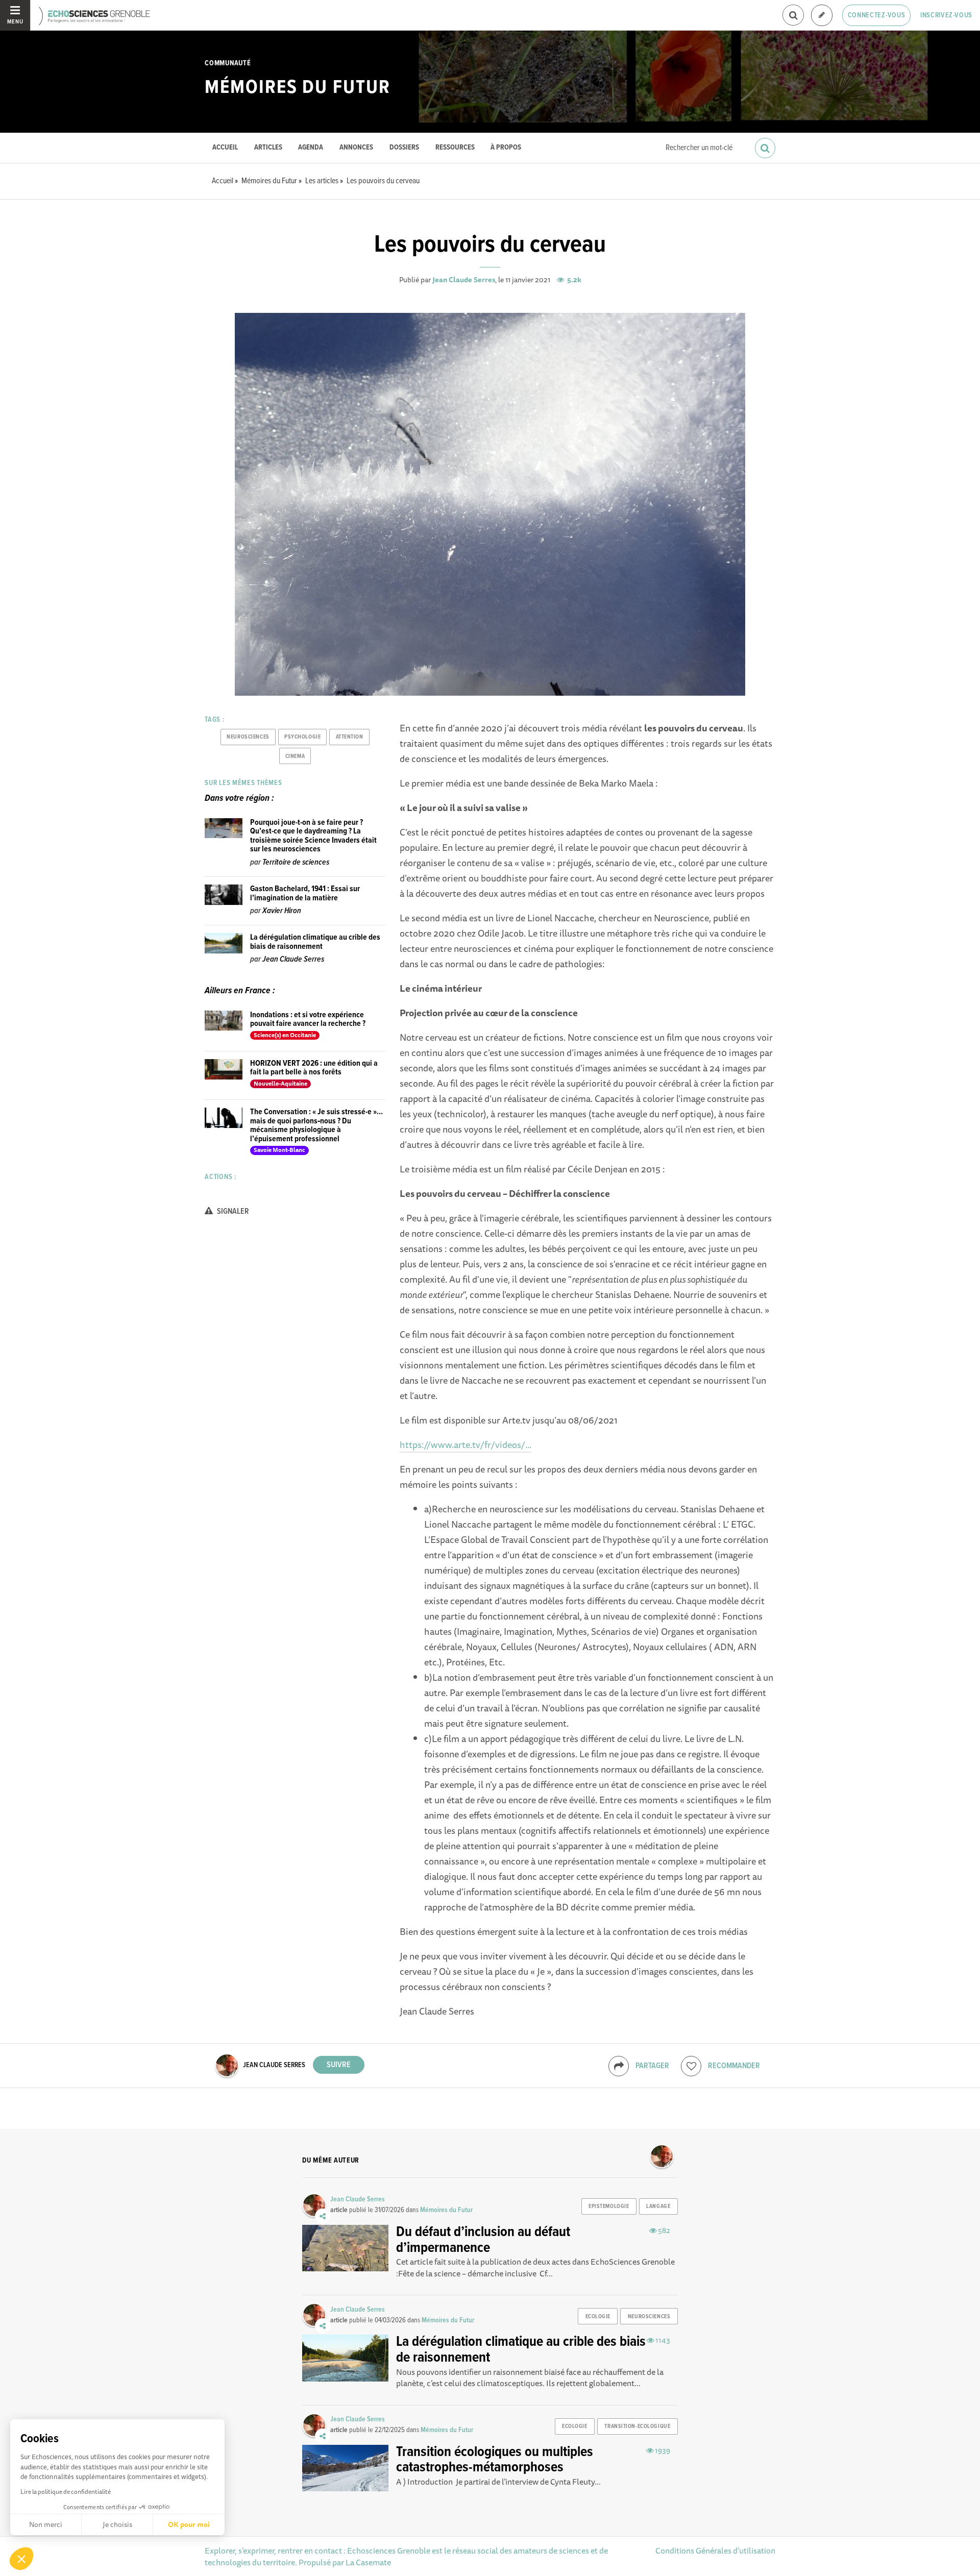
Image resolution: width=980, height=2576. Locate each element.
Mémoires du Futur (297, 88)
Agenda (311, 148)
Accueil (225, 148)
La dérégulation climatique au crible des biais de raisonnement (315, 942)
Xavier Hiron (282, 911)
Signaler (232, 1211)
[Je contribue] (822, 16)
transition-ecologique (637, 2426)
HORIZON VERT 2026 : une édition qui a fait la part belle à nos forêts (314, 1068)
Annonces (356, 148)
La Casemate (368, 2562)
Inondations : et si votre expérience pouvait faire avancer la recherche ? (308, 1020)
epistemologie (609, 2206)
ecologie (598, 2317)
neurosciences (248, 737)
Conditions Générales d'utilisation (715, 2550)
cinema (295, 756)
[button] (21, 2559)
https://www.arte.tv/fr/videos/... (465, 1444)
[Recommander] (691, 2066)
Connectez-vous (877, 15)
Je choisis (117, 2524)
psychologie (302, 737)
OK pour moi (189, 2524)
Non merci (46, 2524)
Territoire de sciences (296, 862)
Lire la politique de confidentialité (66, 2492)
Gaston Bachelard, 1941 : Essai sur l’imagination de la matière (305, 893)
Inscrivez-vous (946, 15)
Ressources (455, 148)
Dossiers (404, 148)
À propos (506, 148)
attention (350, 737)
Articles (268, 148)
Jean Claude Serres (464, 280)
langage (658, 2206)
